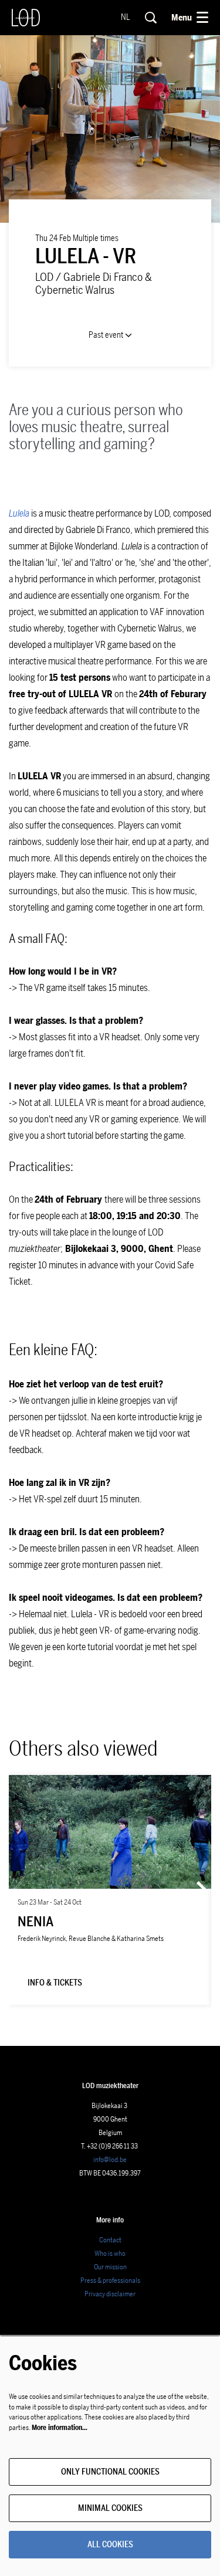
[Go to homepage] (26, 18)
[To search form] (151, 18)
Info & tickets (55, 1983)
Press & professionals (110, 2280)
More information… (60, 2428)
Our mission (110, 2267)
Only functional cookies (110, 2472)
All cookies (110, 2545)
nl (126, 18)
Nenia (35, 1922)
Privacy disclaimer (110, 2294)
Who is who (110, 2253)
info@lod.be (110, 2160)
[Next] (202, 1890)
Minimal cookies (110, 2508)
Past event (107, 335)
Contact (110, 2240)
